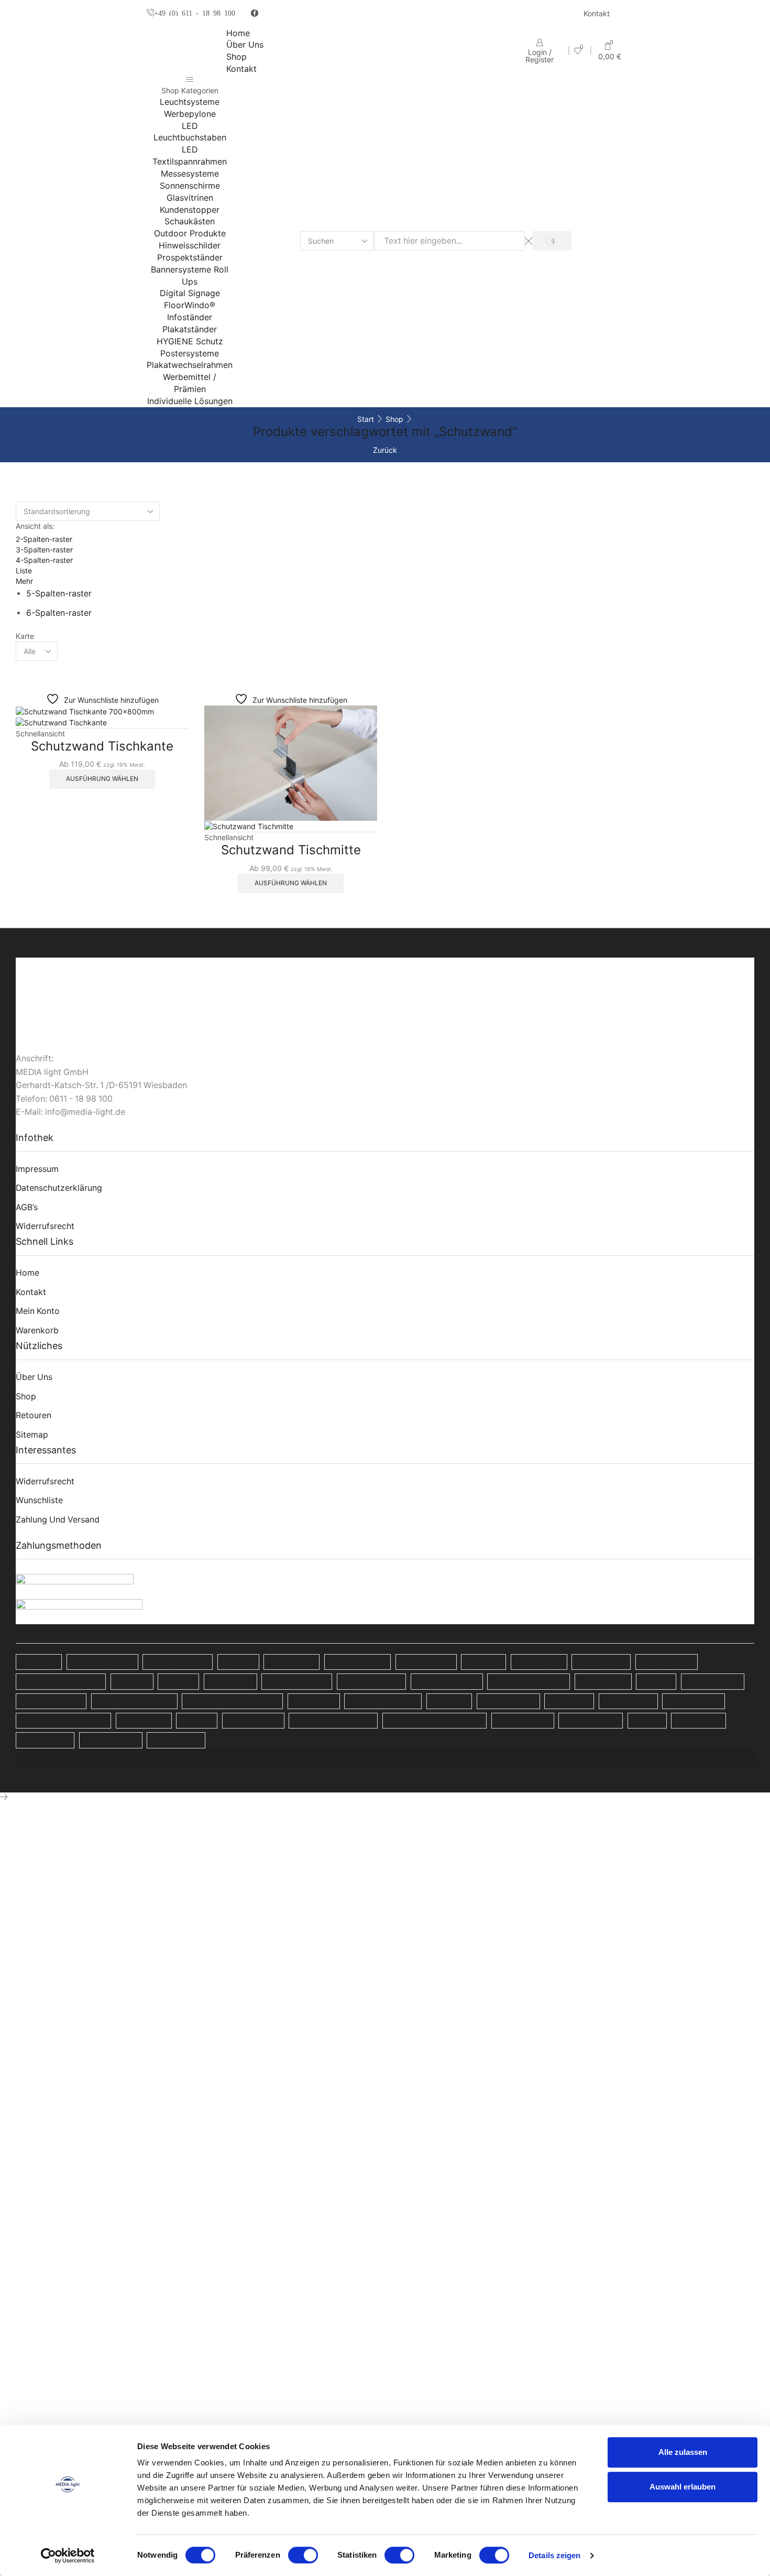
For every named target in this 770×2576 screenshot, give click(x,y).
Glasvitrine (230, 1681)
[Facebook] (255, 14)
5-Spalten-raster (59, 594)
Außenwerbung (178, 1662)
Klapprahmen (713, 1681)
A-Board (39, 1662)
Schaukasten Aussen (333, 1720)
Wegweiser (698, 1720)
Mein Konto (38, 1311)
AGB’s (27, 1207)
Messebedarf (694, 1701)
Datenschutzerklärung (59, 1188)
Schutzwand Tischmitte (291, 850)
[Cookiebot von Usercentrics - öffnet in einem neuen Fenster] (68, 2556)
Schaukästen (190, 221)
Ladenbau (314, 1701)
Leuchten (569, 1701)
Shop (236, 57)
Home (238, 33)
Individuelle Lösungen (190, 401)
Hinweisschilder (190, 245)
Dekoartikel (539, 1662)
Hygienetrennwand (529, 1681)
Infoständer (190, 317)
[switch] (303, 2555)
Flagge (178, 1681)
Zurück (385, 450)
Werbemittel (45, 1740)
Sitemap (32, 1435)
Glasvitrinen (190, 198)
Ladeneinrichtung (383, 1701)
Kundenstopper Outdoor (232, 1701)
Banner (238, 1662)
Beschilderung (357, 1662)
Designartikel (667, 1662)
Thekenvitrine (591, 1720)
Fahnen (132, 1681)
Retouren (34, 1415)
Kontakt (597, 13)
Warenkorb (37, 1330)
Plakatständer (190, 329)
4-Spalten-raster (44, 560)
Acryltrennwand (102, 1662)
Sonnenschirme (190, 186)
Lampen (449, 1701)
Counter (483, 1662)
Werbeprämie (111, 1740)
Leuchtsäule (628, 1701)
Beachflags (291, 1662)
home (27, 1273)
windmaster (176, 1740)
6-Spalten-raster (59, 613)
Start (366, 419)
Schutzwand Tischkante (102, 746)
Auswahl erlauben (683, 2487)
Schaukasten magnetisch (434, 1720)
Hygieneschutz (371, 1681)
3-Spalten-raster (44, 550)
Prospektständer (190, 257)
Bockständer (426, 1662)
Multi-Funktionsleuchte (63, 1720)
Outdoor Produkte (190, 233)
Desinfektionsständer (61, 1681)
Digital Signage (190, 293)
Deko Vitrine (601, 1662)
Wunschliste (39, 1500)
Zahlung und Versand (58, 1520)
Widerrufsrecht (45, 1226)
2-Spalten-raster (44, 539)
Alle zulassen (683, 2452)
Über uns (245, 45)
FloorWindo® (190, 305)
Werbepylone (190, 114)
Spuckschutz (523, 1720)
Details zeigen (554, 2555)
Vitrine (647, 1720)
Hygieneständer (447, 1681)
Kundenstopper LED (134, 1701)
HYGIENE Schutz (190, 341)
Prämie (197, 1720)
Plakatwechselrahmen (190, 365)
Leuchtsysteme (190, 102)
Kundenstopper (190, 210)
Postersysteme (190, 353)
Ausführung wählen (102, 779)
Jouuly (656, 1681)
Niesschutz (144, 1720)
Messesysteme (190, 173)
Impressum (37, 1169)
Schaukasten (253, 1720)
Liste (24, 570)
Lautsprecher (508, 1701)
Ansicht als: (35, 526)
